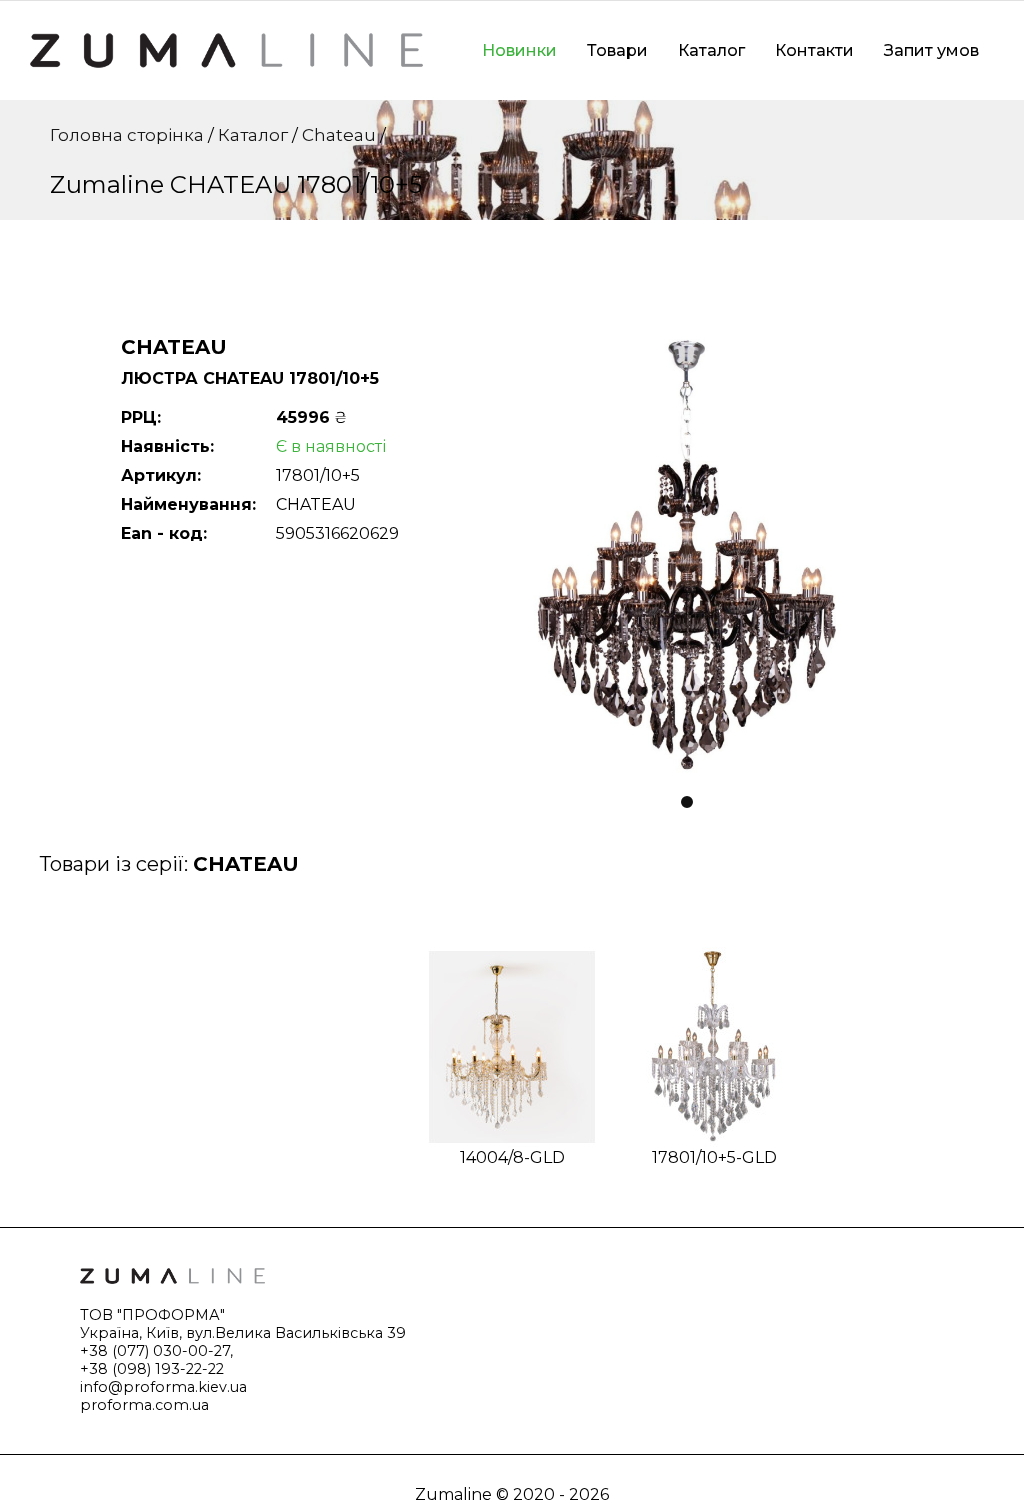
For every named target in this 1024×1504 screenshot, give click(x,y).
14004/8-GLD (512, 1157)
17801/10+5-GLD (714, 1157)
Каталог (711, 50)
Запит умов (931, 50)
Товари (617, 50)
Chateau (339, 135)
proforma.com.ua (144, 1405)
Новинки (519, 50)
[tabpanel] (687, 556)
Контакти (814, 50)
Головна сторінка (127, 135)
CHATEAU (246, 864)
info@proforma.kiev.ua (163, 1387)
